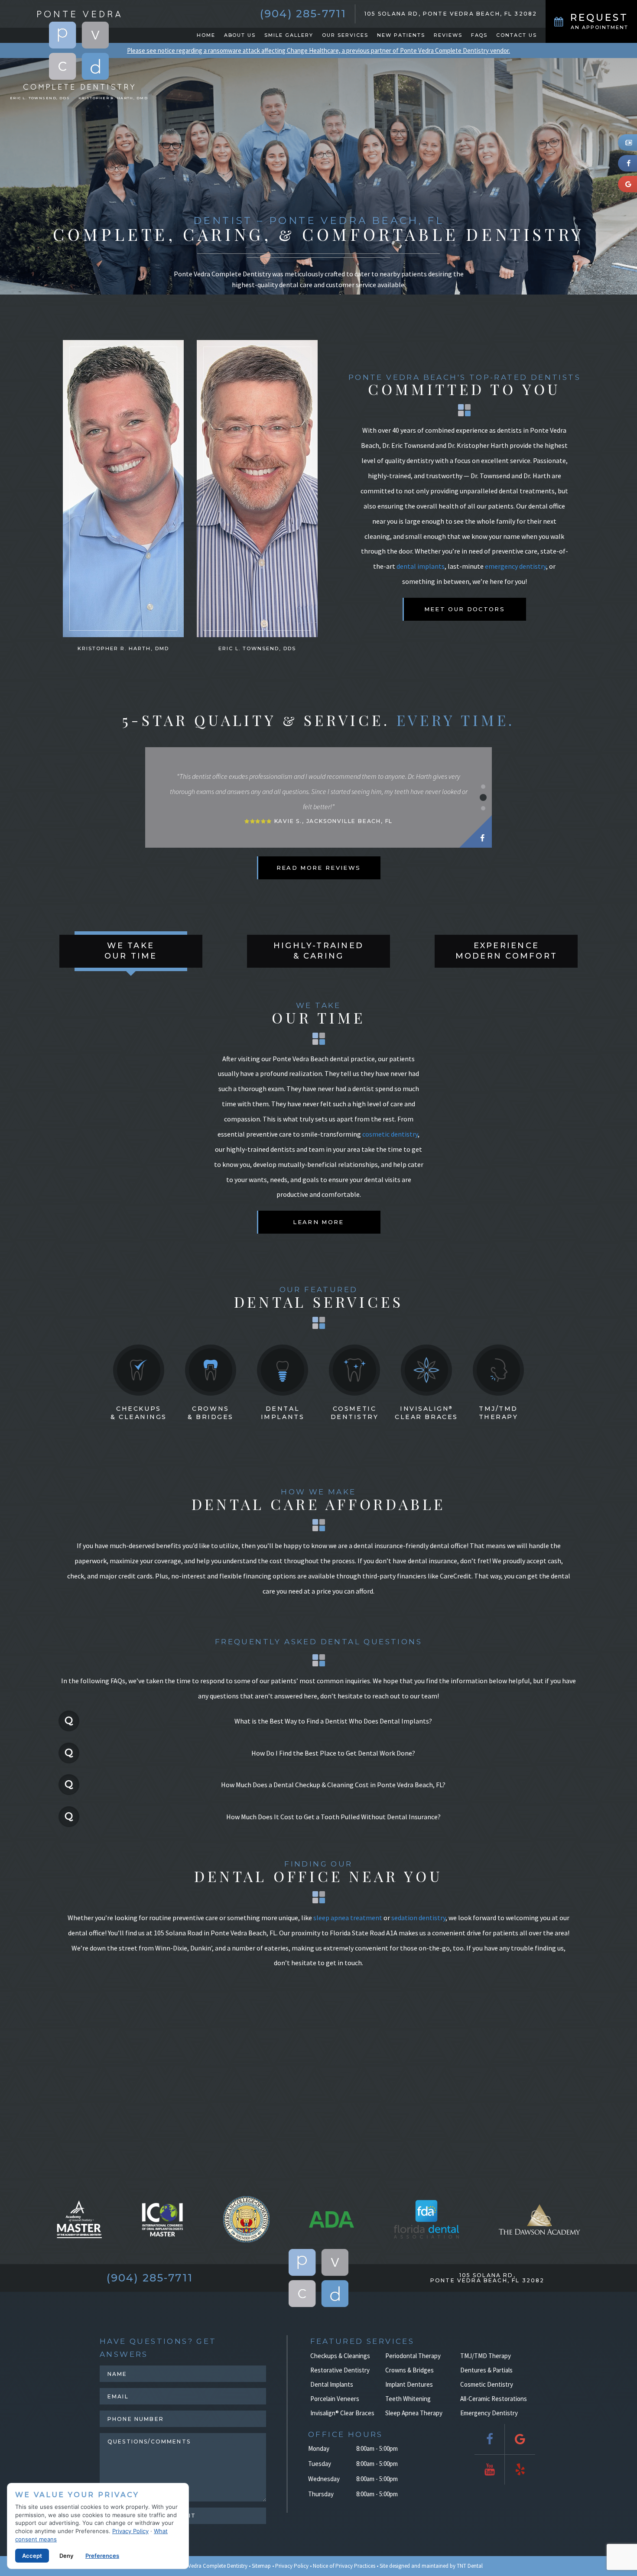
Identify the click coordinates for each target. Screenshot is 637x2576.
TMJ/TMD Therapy (499, 1413)
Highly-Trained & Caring (318, 951)
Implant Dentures (409, 2384)
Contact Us (517, 35)
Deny (66, 2556)
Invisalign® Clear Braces (342, 2413)
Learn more (318, 1222)
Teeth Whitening (408, 2399)
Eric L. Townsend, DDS (40, 98)
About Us (240, 35)
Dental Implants (283, 1413)
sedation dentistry (418, 1918)
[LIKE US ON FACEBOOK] (627, 163)
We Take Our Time (131, 951)
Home (206, 35)
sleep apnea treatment (348, 1918)
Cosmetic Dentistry (355, 1413)
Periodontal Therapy (413, 2356)
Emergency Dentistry (489, 2413)
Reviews (448, 35)
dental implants (421, 566)
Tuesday (320, 2464)
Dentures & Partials (486, 2370)
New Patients (401, 35)
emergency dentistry (515, 566)
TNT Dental (470, 2566)
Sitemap (261, 2566)
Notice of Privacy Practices (344, 2566)
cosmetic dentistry (390, 1134)
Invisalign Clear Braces (426, 1413)
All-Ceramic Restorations (494, 2399)
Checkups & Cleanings (139, 1413)
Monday (319, 2448)
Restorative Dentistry (340, 2370)
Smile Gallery (289, 35)
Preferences (102, 2556)
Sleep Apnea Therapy (414, 2413)
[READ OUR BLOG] (627, 143)
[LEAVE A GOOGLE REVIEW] (627, 184)
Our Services (345, 35)
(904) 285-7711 (303, 14)
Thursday (321, 2494)
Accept (32, 2556)
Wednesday (324, 2479)
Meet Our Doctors (465, 609)
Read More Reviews (319, 868)
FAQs (479, 35)
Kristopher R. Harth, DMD (113, 98)
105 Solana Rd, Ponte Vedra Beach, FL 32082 (451, 14)
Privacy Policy (292, 2566)
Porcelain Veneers (335, 2399)
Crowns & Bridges (211, 1413)
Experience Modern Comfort (506, 951)
